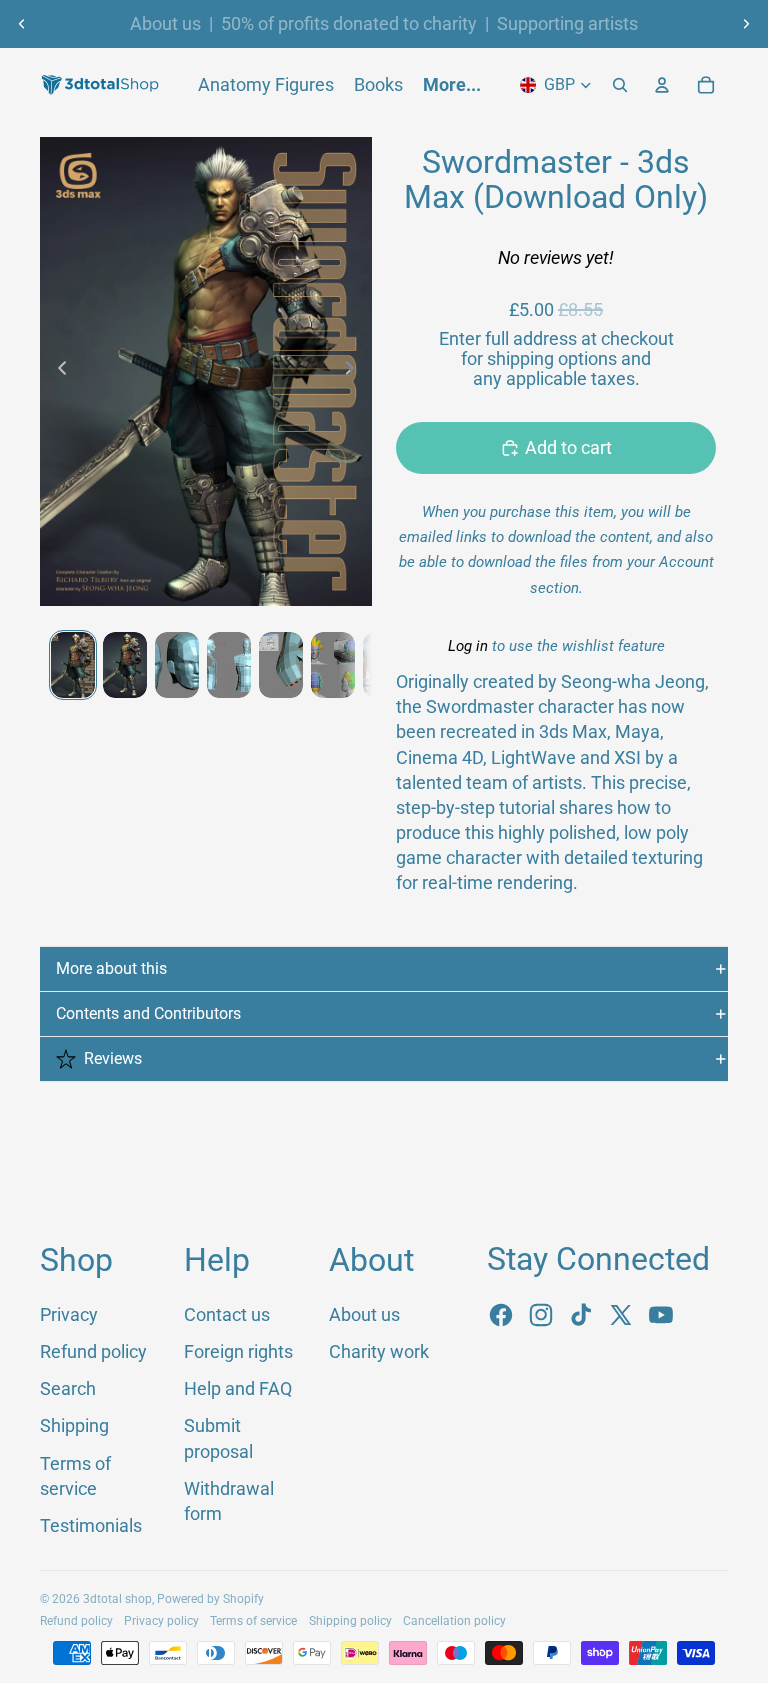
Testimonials (91, 1525)
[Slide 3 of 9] (177, 665)
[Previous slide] (22, 24)
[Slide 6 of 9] (333, 665)
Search (68, 1388)
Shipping (74, 1425)
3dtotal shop (117, 1599)
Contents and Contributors (148, 1013)
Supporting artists (567, 24)
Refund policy (93, 1351)
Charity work (379, 1351)
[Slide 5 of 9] (281, 665)
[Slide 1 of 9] (73, 665)
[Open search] (620, 85)
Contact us (227, 1314)
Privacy (69, 1314)
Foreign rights (238, 1351)
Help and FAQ (238, 1388)
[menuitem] (452, 85)
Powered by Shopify (210, 1599)
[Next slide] (746, 24)
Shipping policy (350, 1621)
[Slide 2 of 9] (125, 665)
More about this (111, 968)
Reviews (113, 1058)
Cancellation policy (454, 1621)
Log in (468, 646)
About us (165, 24)
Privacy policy (161, 1621)
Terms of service (253, 1621)
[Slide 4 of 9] (229, 665)
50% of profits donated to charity (349, 24)
